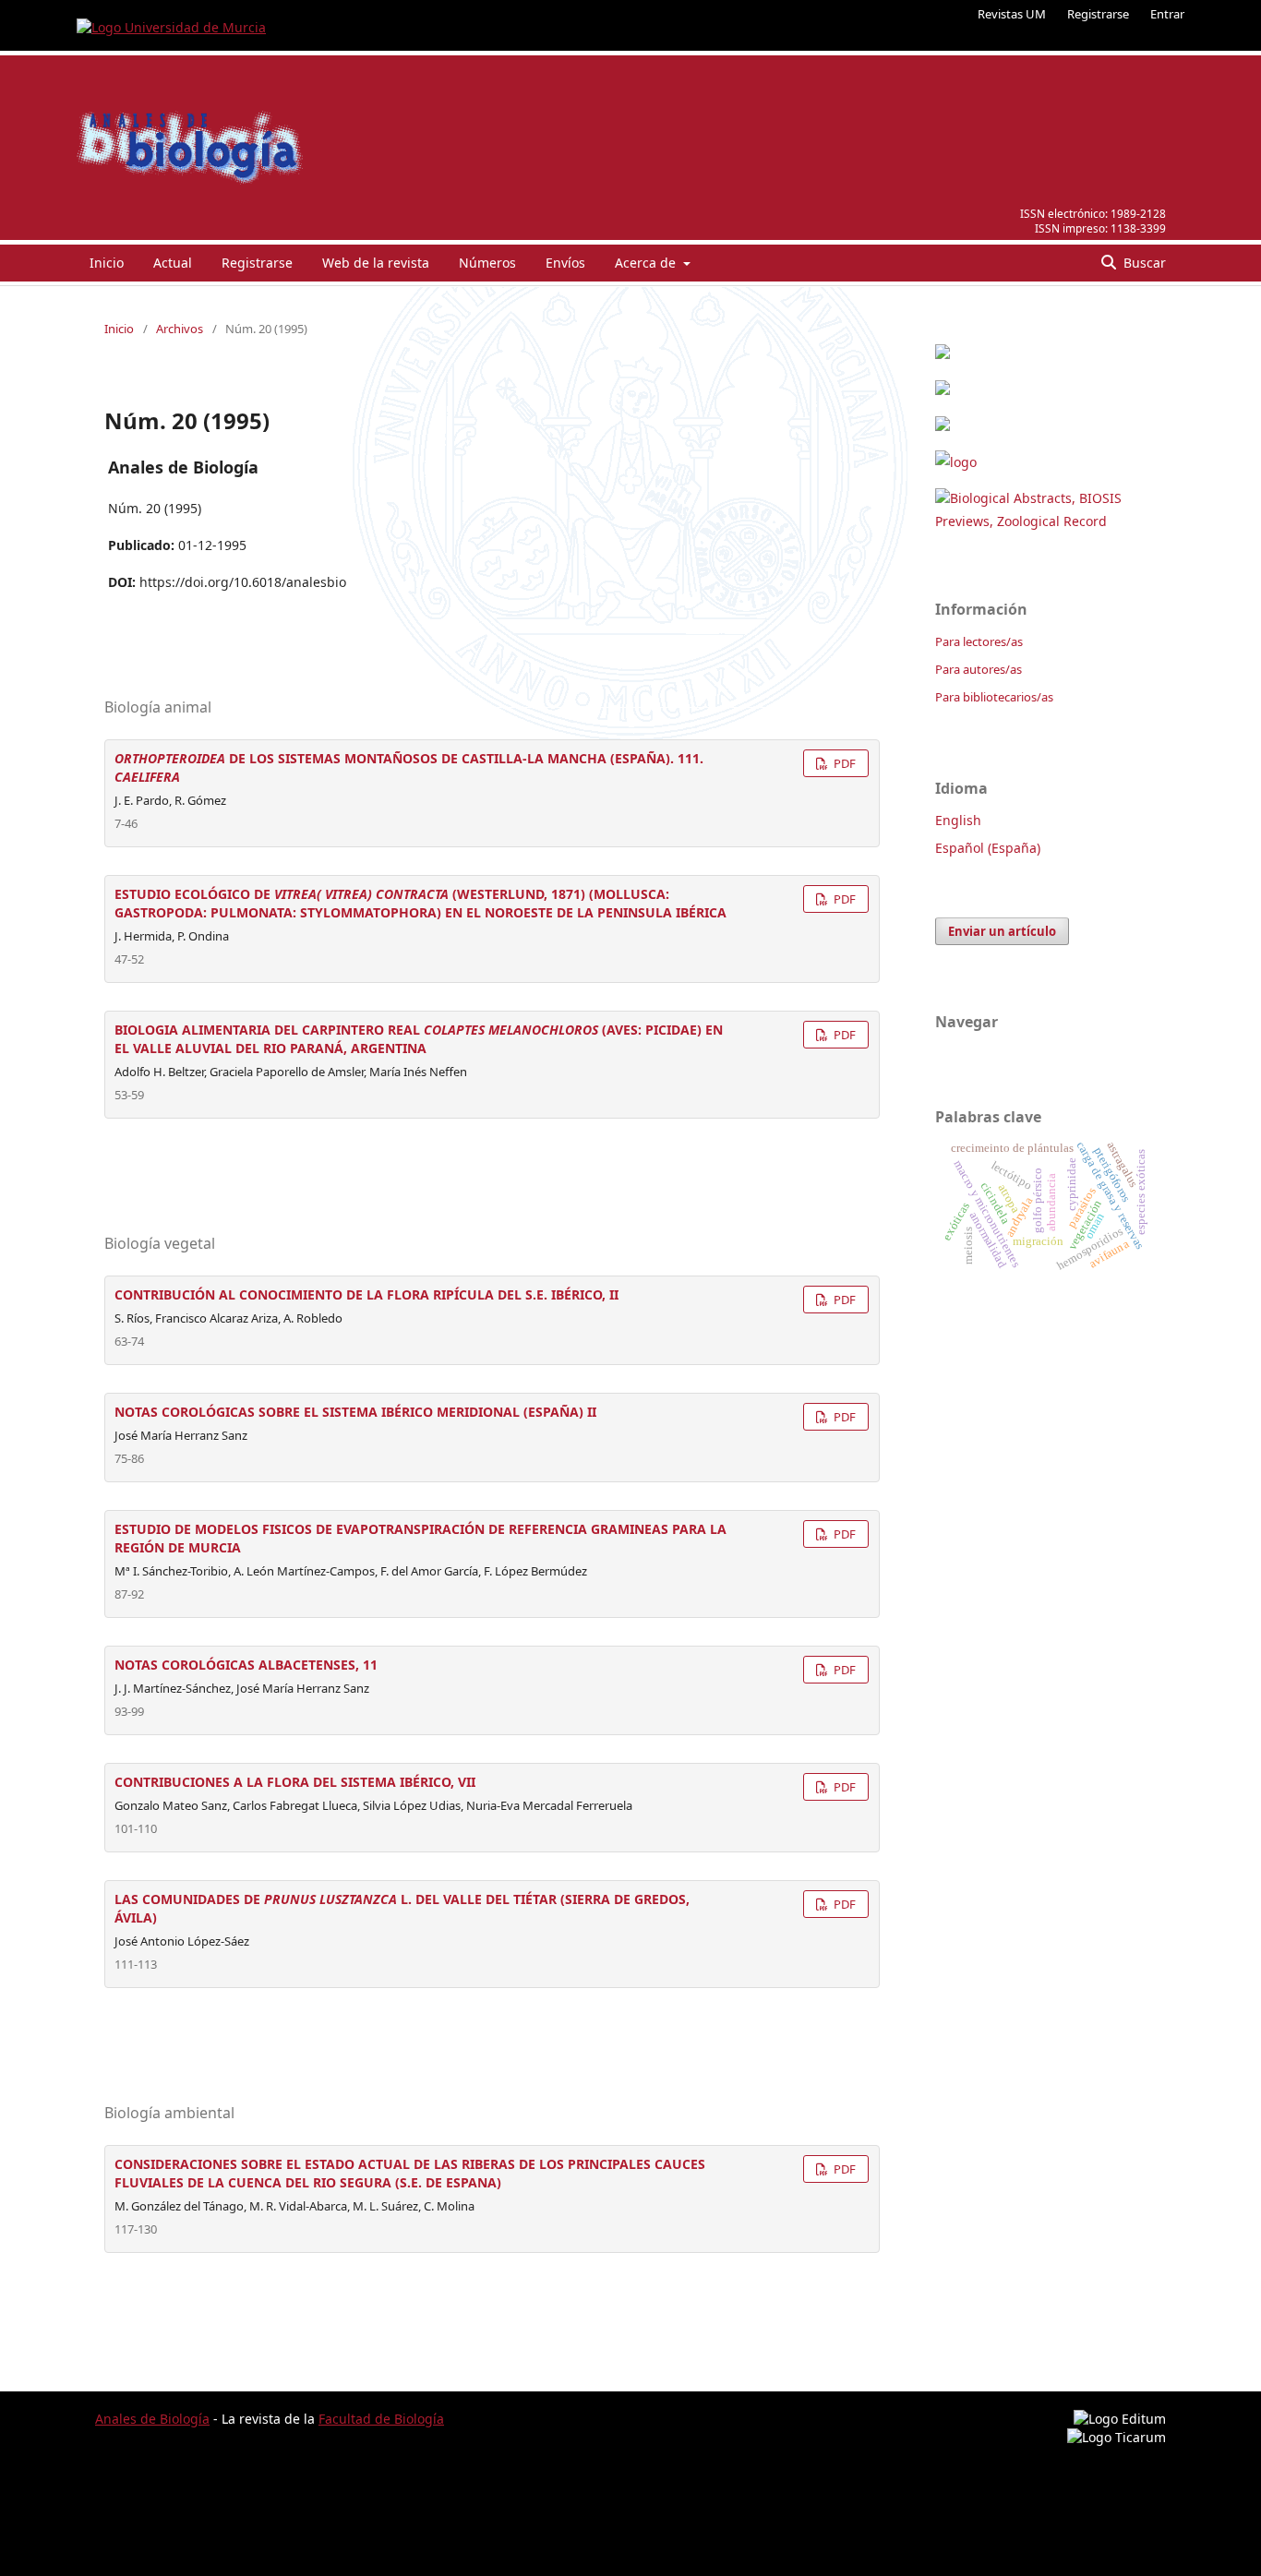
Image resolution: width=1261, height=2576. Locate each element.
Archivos (180, 329)
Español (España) (988, 848)
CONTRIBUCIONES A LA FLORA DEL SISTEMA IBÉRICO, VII (295, 1782)
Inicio (107, 263)
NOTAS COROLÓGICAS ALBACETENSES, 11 (246, 1665)
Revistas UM (1012, 14)
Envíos (565, 263)
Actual (173, 263)
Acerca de (647, 263)
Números (487, 263)
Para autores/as (979, 669)
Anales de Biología (152, 2419)
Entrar (1167, 14)
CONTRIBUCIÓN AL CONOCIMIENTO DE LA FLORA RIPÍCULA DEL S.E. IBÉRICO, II (366, 1294)
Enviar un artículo (1002, 931)
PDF (843, 763)
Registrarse (1098, 14)
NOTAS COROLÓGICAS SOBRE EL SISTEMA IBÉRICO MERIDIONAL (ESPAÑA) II (355, 1412)
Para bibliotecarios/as (994, 697)
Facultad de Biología (381, 2419)
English (958, 820)
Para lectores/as (979, 641)
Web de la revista (376, 263)
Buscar (1143, 263)
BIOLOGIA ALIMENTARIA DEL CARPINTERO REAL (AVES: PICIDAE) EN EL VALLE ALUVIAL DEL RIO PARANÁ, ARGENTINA (419, 1039)
